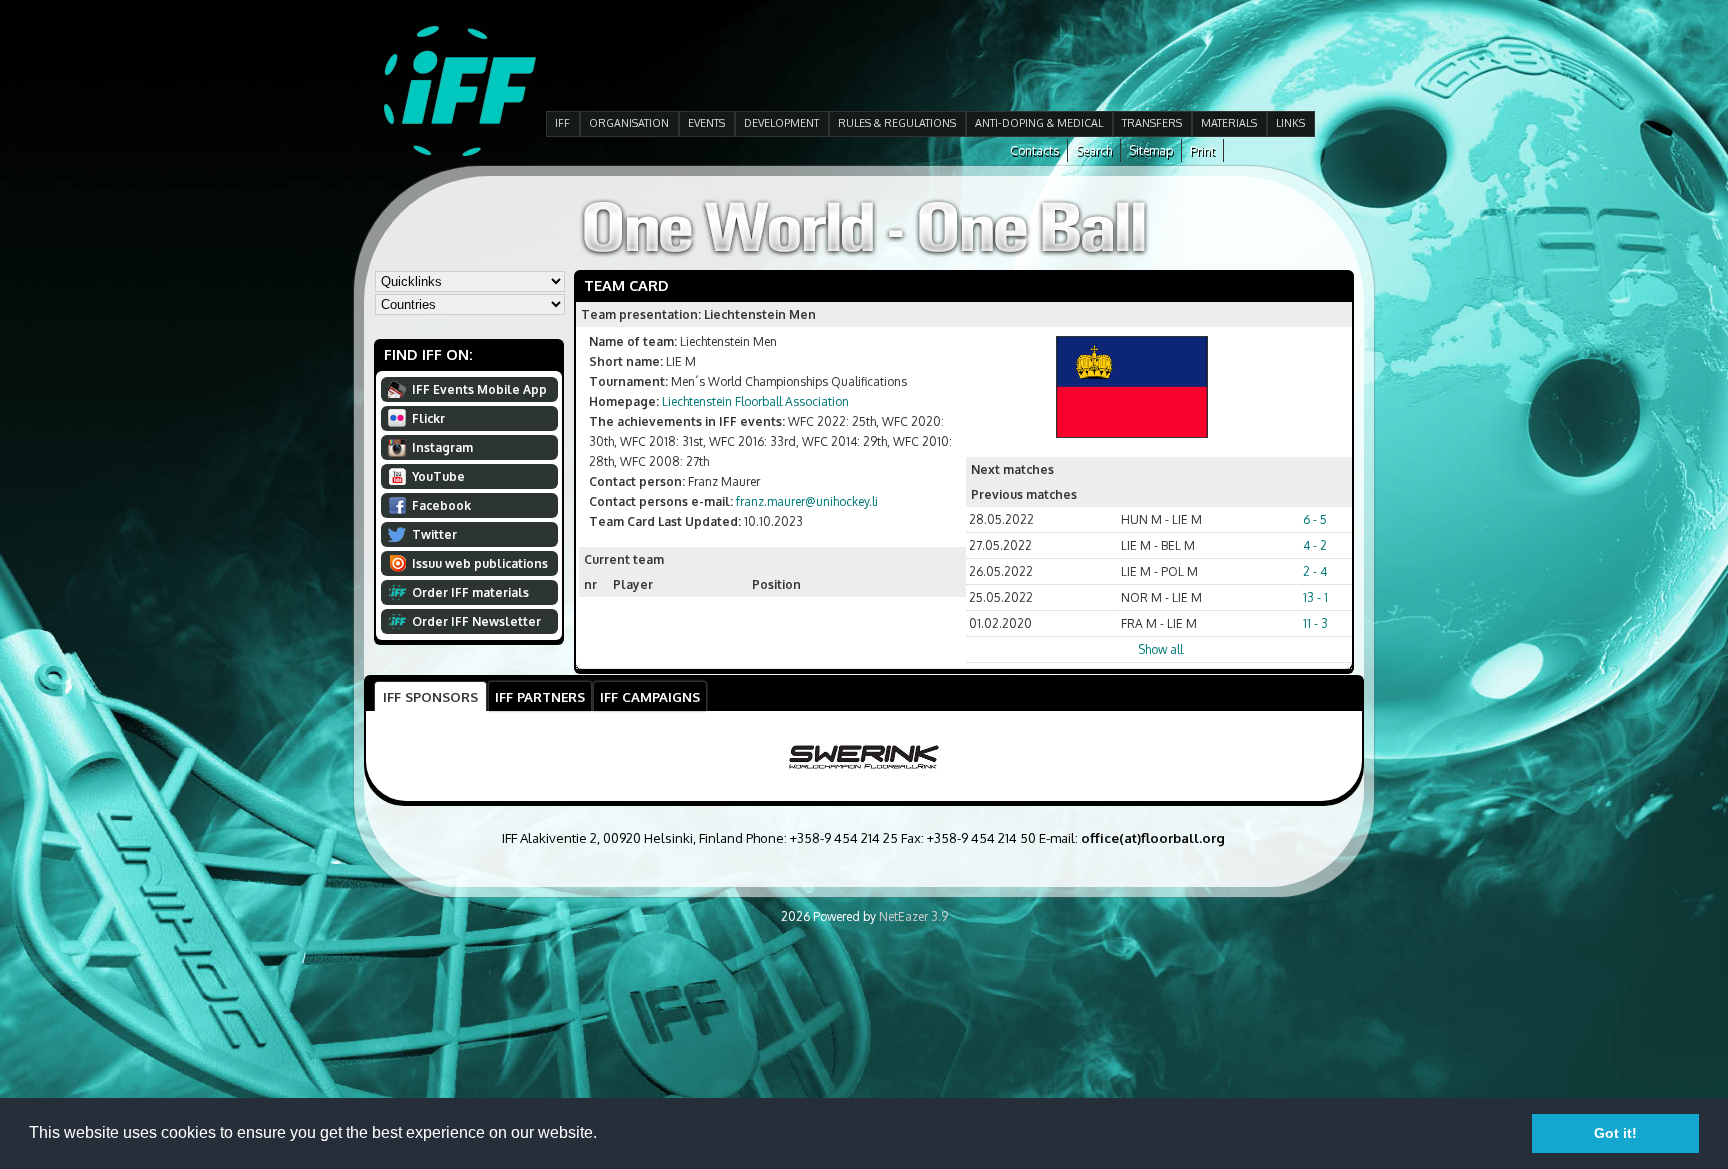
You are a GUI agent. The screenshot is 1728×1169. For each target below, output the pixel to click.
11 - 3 (1315, 623)
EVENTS (706, 123)
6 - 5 (1315, 519)
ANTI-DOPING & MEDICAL (1039, 123)
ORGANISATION (629, 123)
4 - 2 (1315, 545)
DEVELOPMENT (781, 123)
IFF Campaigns (650, 696)
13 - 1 (1315, 597)
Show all (1160, 649)
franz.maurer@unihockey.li (807, 501)
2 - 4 (1315, 571)
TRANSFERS (1152, 123)
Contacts (1034, 150)
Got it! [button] (1615, 1133)
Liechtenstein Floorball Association (755, 401)
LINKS (1290, 123)
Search (1094, 150)
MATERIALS (1229, 123)
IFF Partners (540, 696)
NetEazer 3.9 (913, 916)
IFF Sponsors (430, 696)
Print (1202, 150)
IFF (562, 123)
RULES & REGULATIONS (897, 123)
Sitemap (1151, 150)
